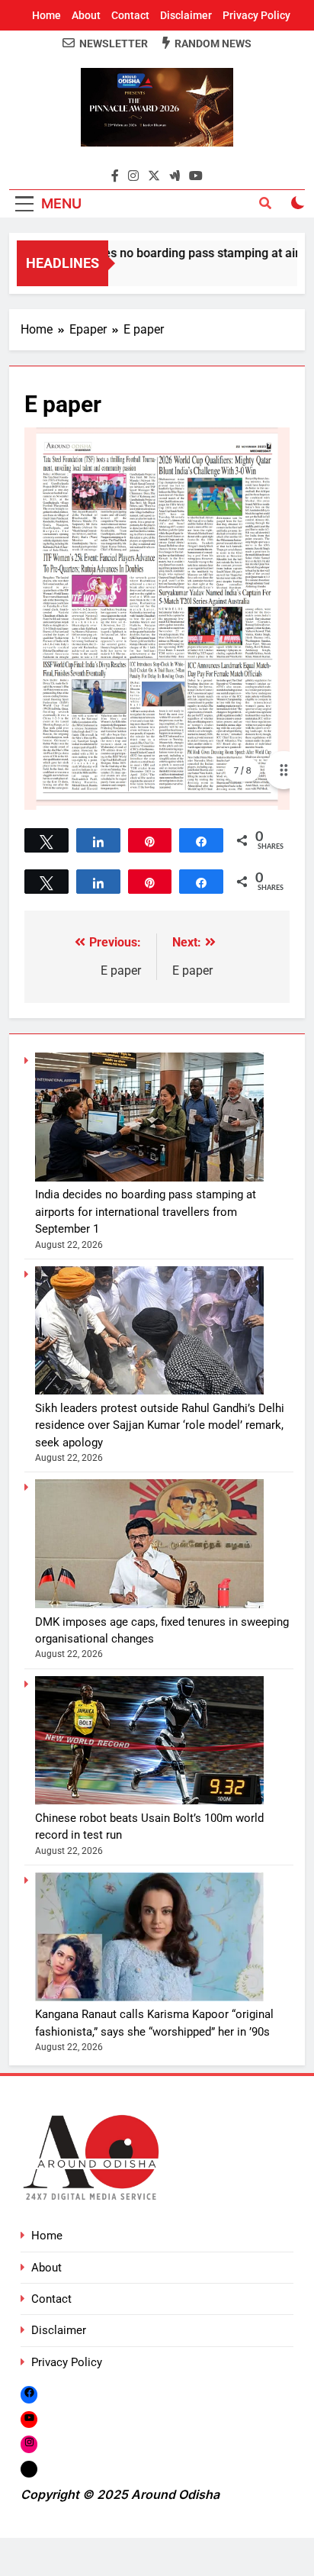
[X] (29, 2469)
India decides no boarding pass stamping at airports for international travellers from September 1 (146, 1212)
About (86, 15)
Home (46, 15)
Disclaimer (186, 15)
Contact (130, 15)
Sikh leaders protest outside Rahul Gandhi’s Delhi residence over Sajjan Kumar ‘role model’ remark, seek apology (160, 1425)
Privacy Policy (256, 15)
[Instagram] (29, 2444)
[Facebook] (29, 2395)
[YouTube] (29, 2419)
